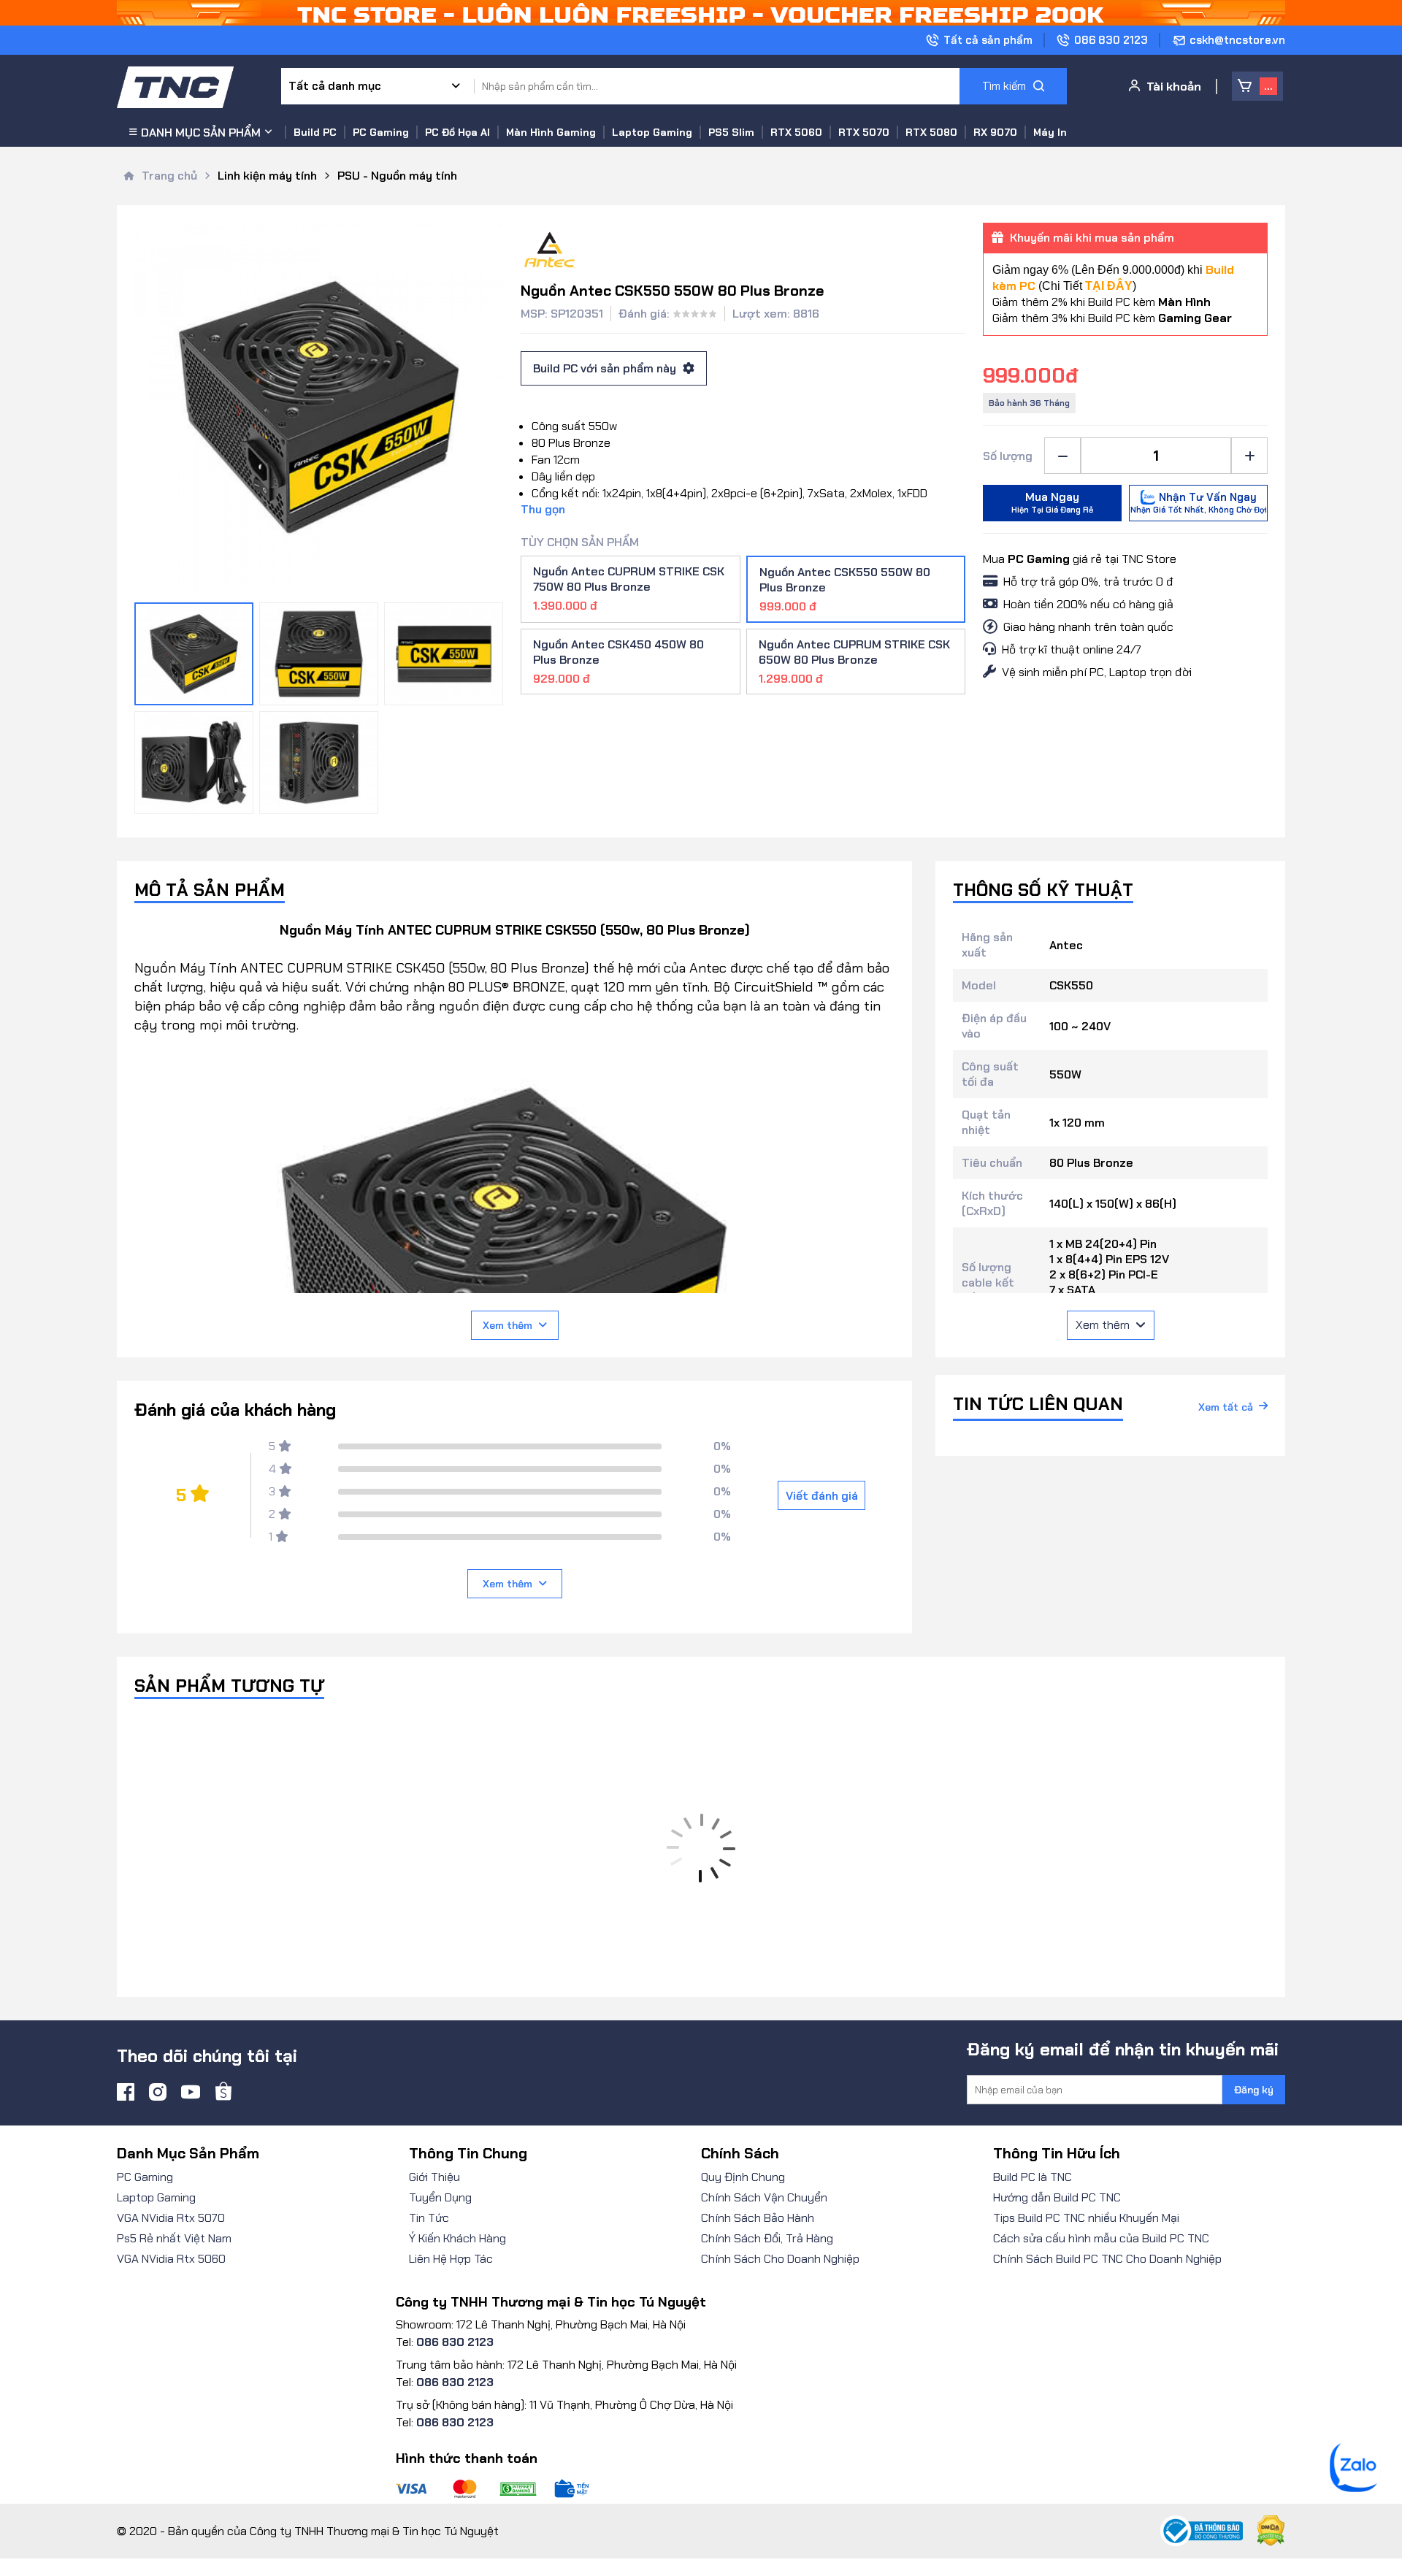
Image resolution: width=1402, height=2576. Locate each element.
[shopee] (223, 2092)
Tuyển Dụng (440, 2197)
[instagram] (158, 2092)
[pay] (566, 2489)
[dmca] (1264, 2531)
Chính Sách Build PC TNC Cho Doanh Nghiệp (1107, 2259)
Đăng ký (1254, 2090)
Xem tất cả (1226, 1407)
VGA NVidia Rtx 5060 (171, 2259)
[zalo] (1355, 2488)
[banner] (701, 13)
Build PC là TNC (1033, 2177)
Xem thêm (507, 1325)
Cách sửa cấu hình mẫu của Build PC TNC (1101, 2238)
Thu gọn (543, 509)
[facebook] (126, 2092)
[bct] (1202, 2531)
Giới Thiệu (434, 2177)
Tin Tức (429, 2218)
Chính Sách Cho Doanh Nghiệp (780, 2259)
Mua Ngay (1052, 502)
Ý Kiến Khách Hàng (457, 2238)
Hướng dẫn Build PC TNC (1057, 2197)
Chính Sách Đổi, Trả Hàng (767, 2238)
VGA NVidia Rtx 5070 (171, 2218)
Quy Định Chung (743, 2177)
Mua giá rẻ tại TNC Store (1080, 559)
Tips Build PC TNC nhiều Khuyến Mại (1086, 2218)
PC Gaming (145, 2177)
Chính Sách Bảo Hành (758, 2218)
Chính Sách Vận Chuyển (764, 2197)
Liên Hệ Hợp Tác (451, 2259)
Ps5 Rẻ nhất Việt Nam (174, 2238)
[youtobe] (191, 2092)
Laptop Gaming (156, 2197)
